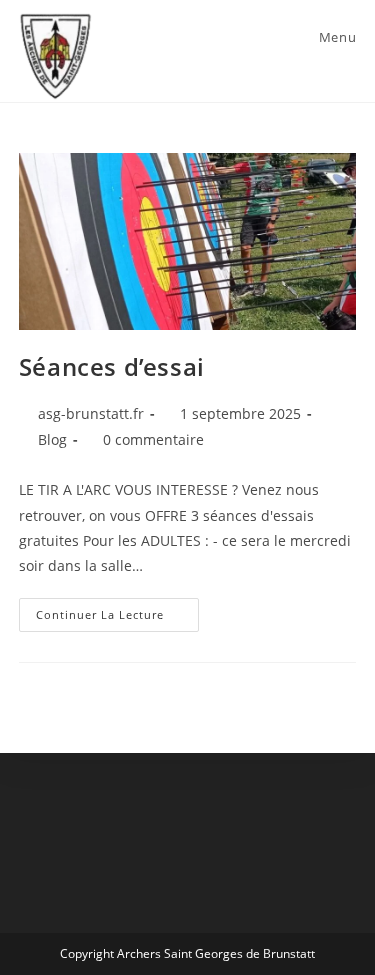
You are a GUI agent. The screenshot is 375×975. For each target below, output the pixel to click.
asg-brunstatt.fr (91, 413)
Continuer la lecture (117, 618)
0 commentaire (153, 439)
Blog (52, 439)
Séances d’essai (112, 366)
